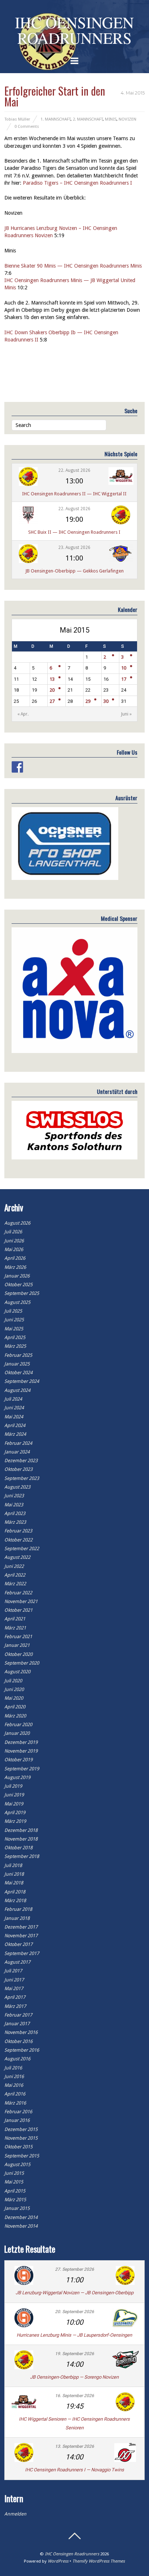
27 (52, 701)
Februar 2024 (18, 1443)
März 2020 (15, 1716)
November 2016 (21, 2032)
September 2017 (22, 1953)
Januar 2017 (17, 2024)
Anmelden (15, 2514)
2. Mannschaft (88, 119)
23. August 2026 (74, 547)
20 (52, 690)
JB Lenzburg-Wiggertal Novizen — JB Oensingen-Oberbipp (74, 2293)
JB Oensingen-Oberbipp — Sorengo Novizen (74, 2377)
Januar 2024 (17, 1452)
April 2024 (15, 1425)
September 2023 (22, 1478)
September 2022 (22, 1549)
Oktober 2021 (18, 1610)
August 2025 (17, 1302)
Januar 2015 (17, 2208)
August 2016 (17, 2059)
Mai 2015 (14, 2182)
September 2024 (22, 1381)
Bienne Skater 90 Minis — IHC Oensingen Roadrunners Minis (73, 266)
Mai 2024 (14, 1417)
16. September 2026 (74, 2396)
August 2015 (17, 2164)
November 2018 (21, 1839)
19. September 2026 (74, 2354)
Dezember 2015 (21, 2129)
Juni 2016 (14, 2076)
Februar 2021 (18, 1637)
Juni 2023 (14, 1496)
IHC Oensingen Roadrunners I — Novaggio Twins (74, 2470)
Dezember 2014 (21, 2217)
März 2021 (15, 1628)
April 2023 (15, 1513)
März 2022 (15, 1584)
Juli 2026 (13, 1232)
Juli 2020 (13, 1681)
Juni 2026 (14, 1241)
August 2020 (17, 1672)
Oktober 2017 (18, 1944)
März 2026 (15, 1267)
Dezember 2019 (21, 1742)
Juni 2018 (14, 1874)
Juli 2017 (13, 1971)
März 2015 (15, 2200)
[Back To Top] (74, 2536)
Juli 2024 (13, 1399)
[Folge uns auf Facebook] (17, 767)
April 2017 (15, 1997)
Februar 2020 (18, 1725)
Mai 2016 (14, 2085)
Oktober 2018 (18, 1848)
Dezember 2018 (21, 1830)
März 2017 (15, 2006)
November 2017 (21, 1936)
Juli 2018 (13, 1865)
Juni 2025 (14, 1320)
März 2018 (15, 1900)
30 (106, 701)
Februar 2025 (18, 1355)
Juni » (126, 714)
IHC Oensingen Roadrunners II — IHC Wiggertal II (74, 494)
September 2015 (22, 2156)
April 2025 (15, 1337)
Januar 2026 (17, 1276)
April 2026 (15, 1258)
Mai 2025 (14, 1329)
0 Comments (27, 126)
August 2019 (17, 1777)
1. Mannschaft (56, 119)
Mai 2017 (14, 1988)
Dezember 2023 (21, 1461)
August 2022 (17, 1557)
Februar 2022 (18, 1593)
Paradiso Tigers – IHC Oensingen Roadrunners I (77, 183)
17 (124, 679)
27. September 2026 (74, 2269)
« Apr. (23, 714)
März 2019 (15, 1821)
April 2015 (15, 2191)
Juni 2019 (14, 1795)
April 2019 (15, 1813)
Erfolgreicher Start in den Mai (55, 96)
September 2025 (22, 1293)
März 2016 (15, 2103)
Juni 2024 (14, 1408)
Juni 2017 (14, 1980)
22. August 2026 (74, 470)
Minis (111, 119)
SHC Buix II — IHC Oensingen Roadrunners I (74, 532)
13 (52, 679)
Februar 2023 (18, 1531)
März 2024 (15, 1434)
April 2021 (15, 1619)
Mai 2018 (14, 1883)
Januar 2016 (17, 2120)
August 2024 (17, 1390)
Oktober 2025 (18, 1285)
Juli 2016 (13, 2068)
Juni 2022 (14, 1566)
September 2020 (22, 1663)
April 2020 (15, 1707)
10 (124, 668)
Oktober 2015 (18, 2147)
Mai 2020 (14, 1698)
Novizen (127, 119)
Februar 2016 (18, 2112)
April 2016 (15, 2094)
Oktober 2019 (18, 1760)
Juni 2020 (14, 1689)
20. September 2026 (74, 2312)
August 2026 (17, 1223)
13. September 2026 (74, 2446)
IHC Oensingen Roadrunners (72, 2554)
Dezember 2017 (21, 1927)
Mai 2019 (14, 1804)
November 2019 (21, 1751)
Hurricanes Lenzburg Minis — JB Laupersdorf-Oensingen (74, 2335)
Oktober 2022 (18, 1540)
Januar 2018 (17, 1918)
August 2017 (17, 1962)
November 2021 (21, 1601)
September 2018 (22, 1856)
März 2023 (15, 1522)
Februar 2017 (18, 2015)
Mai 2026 (14, 1249)
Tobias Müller (17, 119)
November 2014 (21, 2226)
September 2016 (22, 2050)
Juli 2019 (13, 1786)
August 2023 (17, 1487)
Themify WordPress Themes (99, 2561)
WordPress (58, 2561)
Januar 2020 (17, 1733)
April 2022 (15, 1575)
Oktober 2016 (18, 2041)
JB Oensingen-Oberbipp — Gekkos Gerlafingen (74, 571)
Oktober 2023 (18, 1469)
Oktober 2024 (18, 1373)
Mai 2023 (14, 1505)
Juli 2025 (13, 1311)
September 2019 (22, 1769)
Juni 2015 (14, 2173)
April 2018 (15, 1892)
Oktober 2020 (18, 1654)
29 (88, 701)
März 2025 (15, 1346)
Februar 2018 (18, 1909)
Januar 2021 (17, 1645)
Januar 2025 (17, 1364)
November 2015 (21, 2138)
